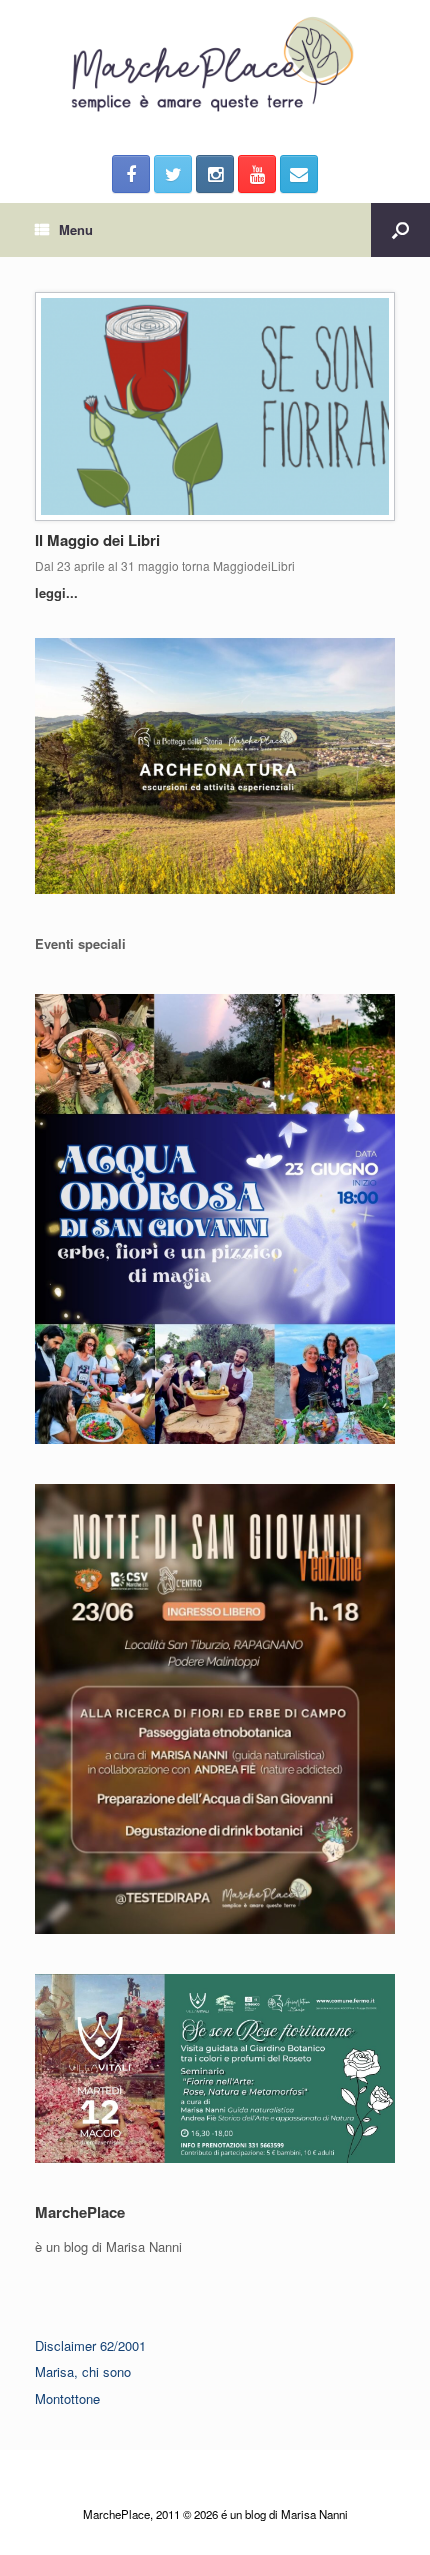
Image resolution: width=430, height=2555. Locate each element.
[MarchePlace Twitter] (173, 174)
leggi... (58, 592)
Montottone (67, 2398)
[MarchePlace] (215, 65)
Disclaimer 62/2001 (90, 2345)
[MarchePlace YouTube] (257, 174)
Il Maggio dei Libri (97, 540)
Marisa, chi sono (83, 2371)
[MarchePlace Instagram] (215, 174)
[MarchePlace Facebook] (131, 174)
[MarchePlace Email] (299, 174)
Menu (76, 229)
